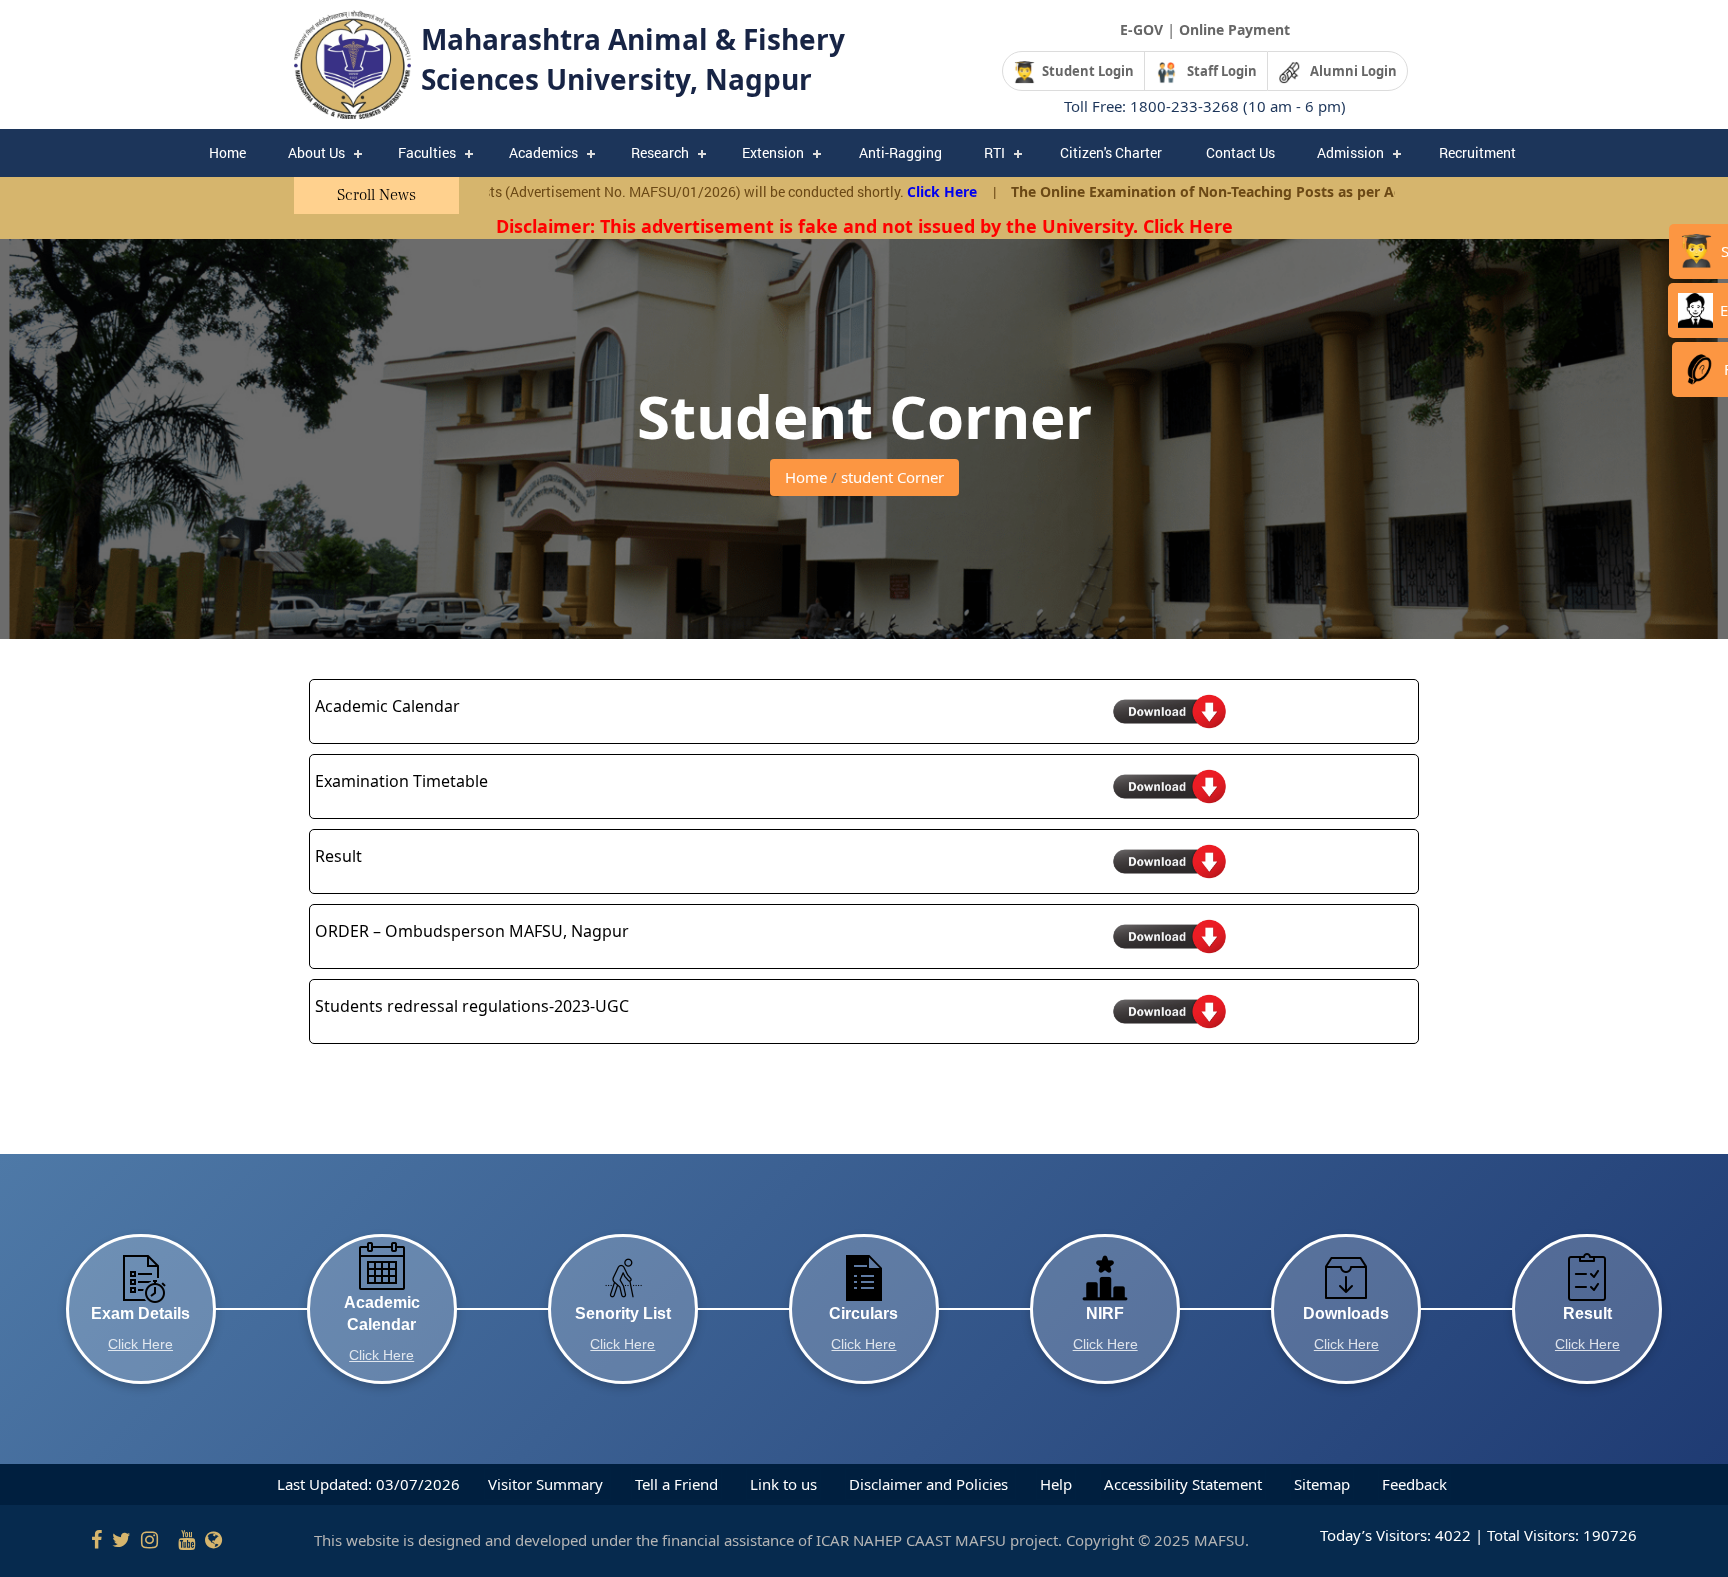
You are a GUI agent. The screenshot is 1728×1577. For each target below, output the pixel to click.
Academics (543, 152)
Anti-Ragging (900, 152)
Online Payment (1234, 29)
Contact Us (1240, 152)
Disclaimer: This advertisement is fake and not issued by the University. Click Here (864, 226)
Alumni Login (1349, 71)
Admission (1350, 152)
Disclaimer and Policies (930, 1484)
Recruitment (1477, 152)
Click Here (870, 191)
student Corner (892, 477)
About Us (316, 152)
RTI (994, 152)
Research (660, 152)
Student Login (1085, 71)
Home (227, 152)
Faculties (427, 152)
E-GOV (1141, 29)
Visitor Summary (547, 1484)
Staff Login (1217, 71)
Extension (773, 152)
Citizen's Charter (1111, 152)
